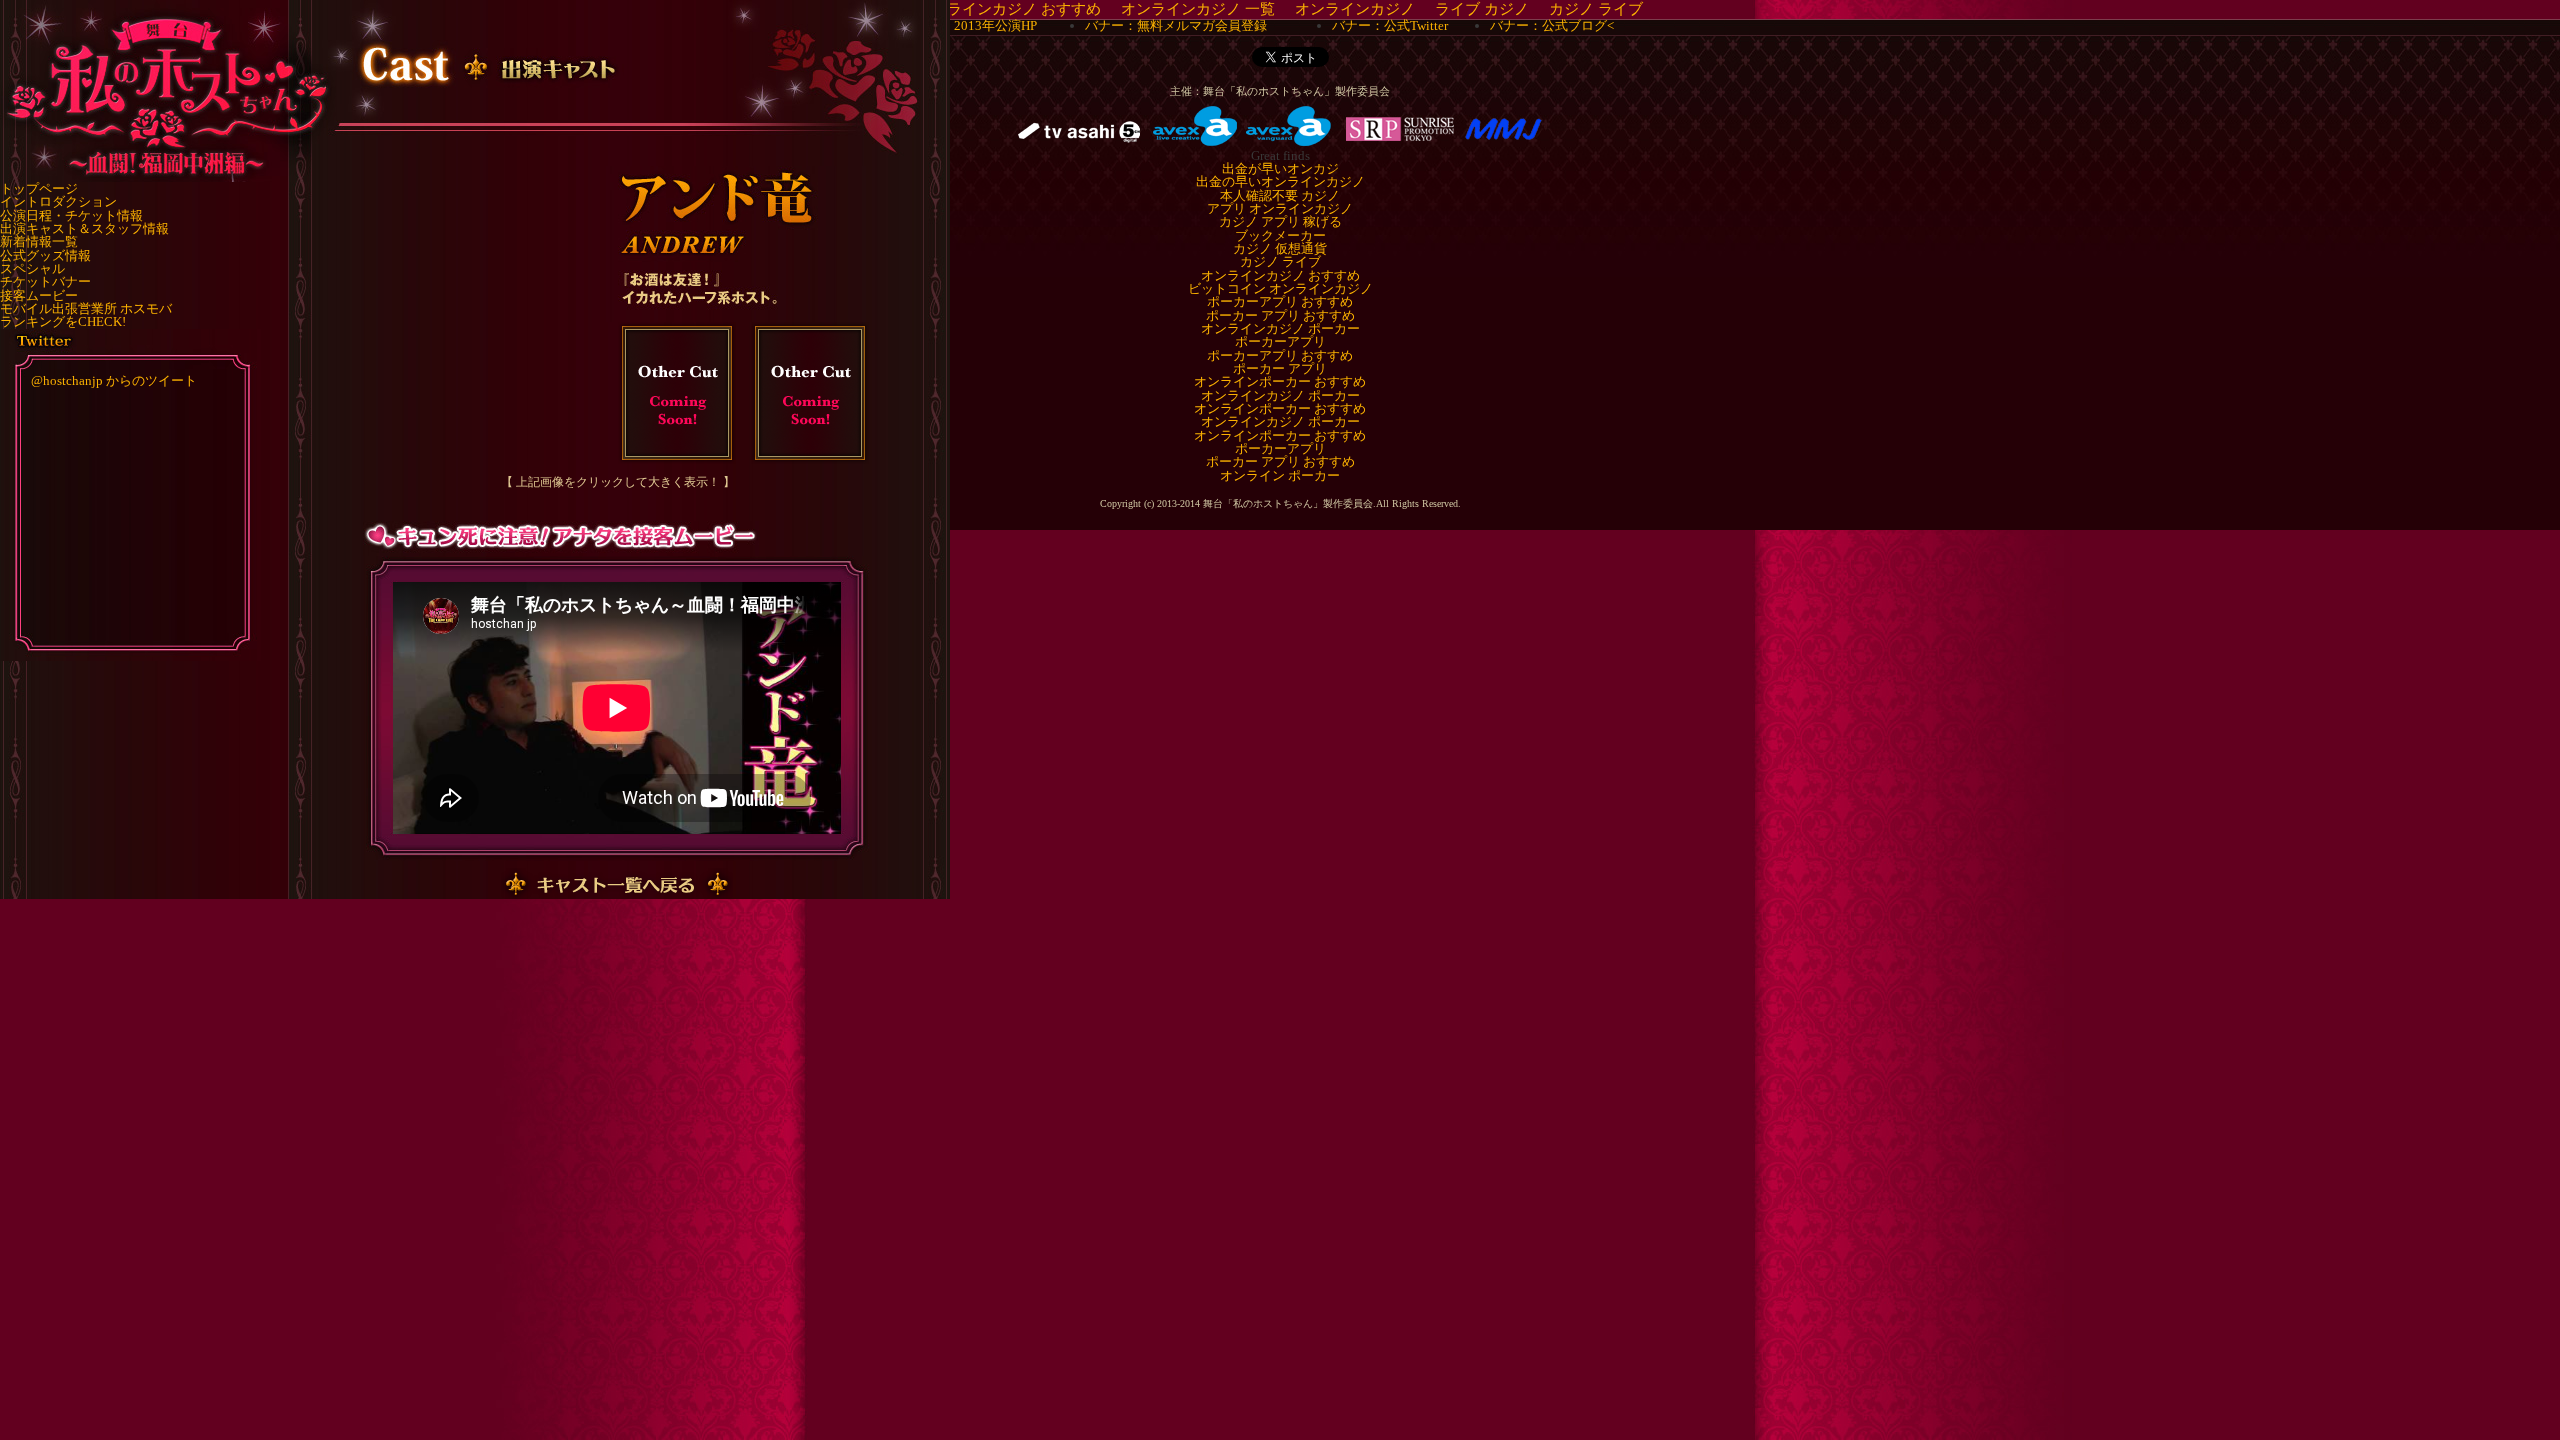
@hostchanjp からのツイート (114, 380)
